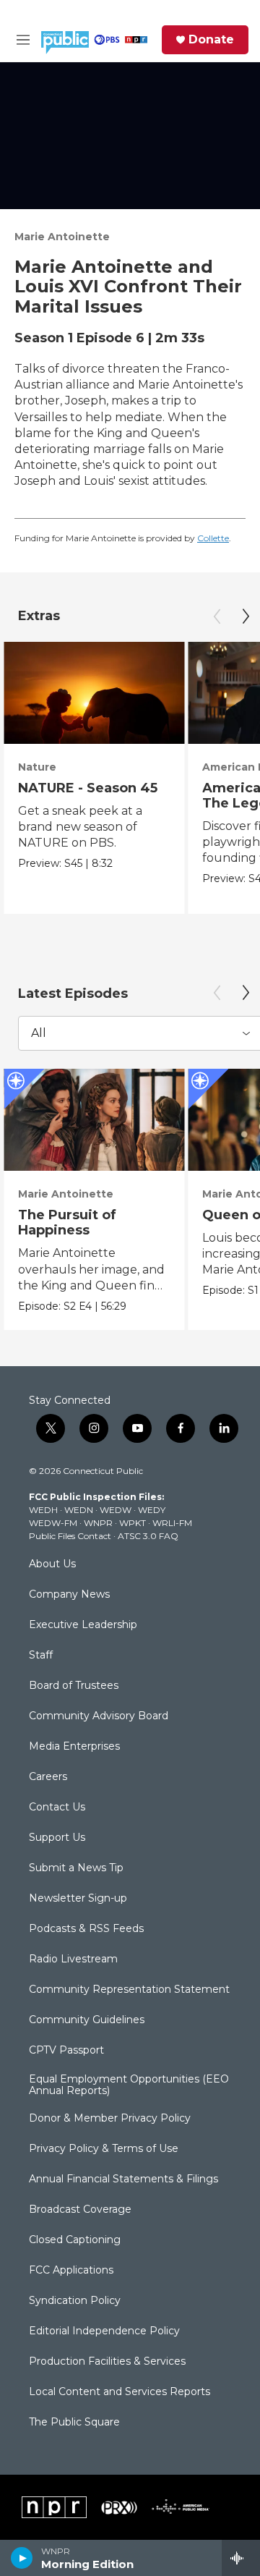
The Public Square (74, 2423)
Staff (41, 1656)
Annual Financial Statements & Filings (123, 2179)
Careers (48, 1777)
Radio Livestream (73, 1959)
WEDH (43, 1510)
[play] (22, 2558)
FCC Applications (71, 2271)
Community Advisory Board (99, 1716)
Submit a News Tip (76, 1868)
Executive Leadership (83, 1625)
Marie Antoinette (62, 237)
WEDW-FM (53, 1523)
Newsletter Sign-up (78, 1899)
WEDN (79, 1510)
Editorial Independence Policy (104, 2331)
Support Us (57, 1838)
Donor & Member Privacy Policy (110, 2119)
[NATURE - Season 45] (94, 693)
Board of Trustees (74, 1686)
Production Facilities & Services (107, 2362)
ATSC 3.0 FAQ (148, 1536)
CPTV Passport (66, 2051)
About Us (52, 1564)
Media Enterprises (74, 1747)
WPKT (133, 1523)
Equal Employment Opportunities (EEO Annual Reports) (129, 2085)
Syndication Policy (75, 2301)
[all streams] (241, 2558)
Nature (37, 767)
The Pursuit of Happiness (67, 1223)
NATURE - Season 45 (88, 788)
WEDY (152, 1510)
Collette (213, 538)
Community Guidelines (87, 2020)
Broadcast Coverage (80, 2210)
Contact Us (57, 1808)
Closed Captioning (75, 2240)
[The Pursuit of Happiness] (94, 1120)
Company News (69, 1595)
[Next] (246, 617)
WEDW (116, 1510)
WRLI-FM (172, 1523)
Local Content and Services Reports (120, 2392)
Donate (211, 40)
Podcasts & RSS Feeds (86, 1929)
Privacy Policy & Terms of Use (104, 2149)
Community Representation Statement (129, 1990)
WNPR (98, 1523)
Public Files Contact (70, 1536)
